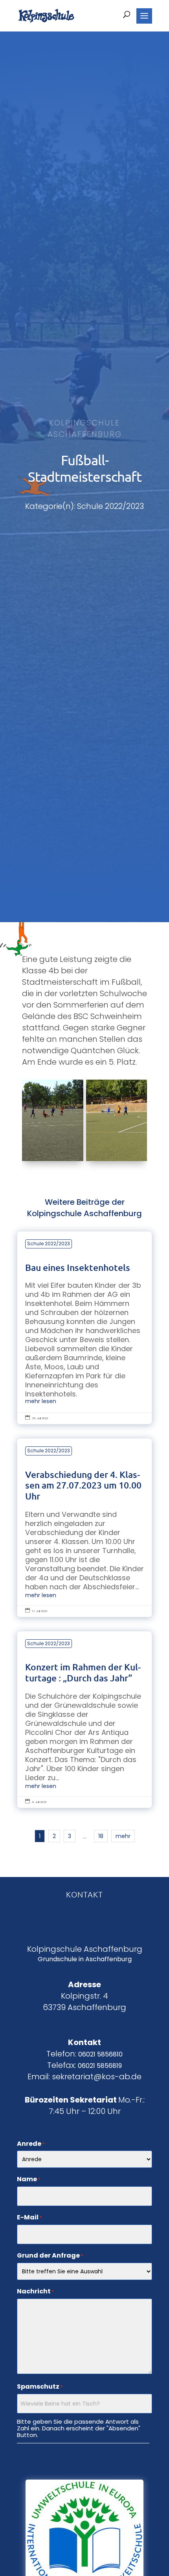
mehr (123, 1836)
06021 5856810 (100, 2054)
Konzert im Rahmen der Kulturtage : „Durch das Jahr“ (84, 1720)
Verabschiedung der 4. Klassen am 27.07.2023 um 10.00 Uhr (84, 1528)
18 (101, 1836)
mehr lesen (41, 1401)
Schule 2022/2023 (49, 1244)
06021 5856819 (100, 2066)
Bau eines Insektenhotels (84, 1328)
